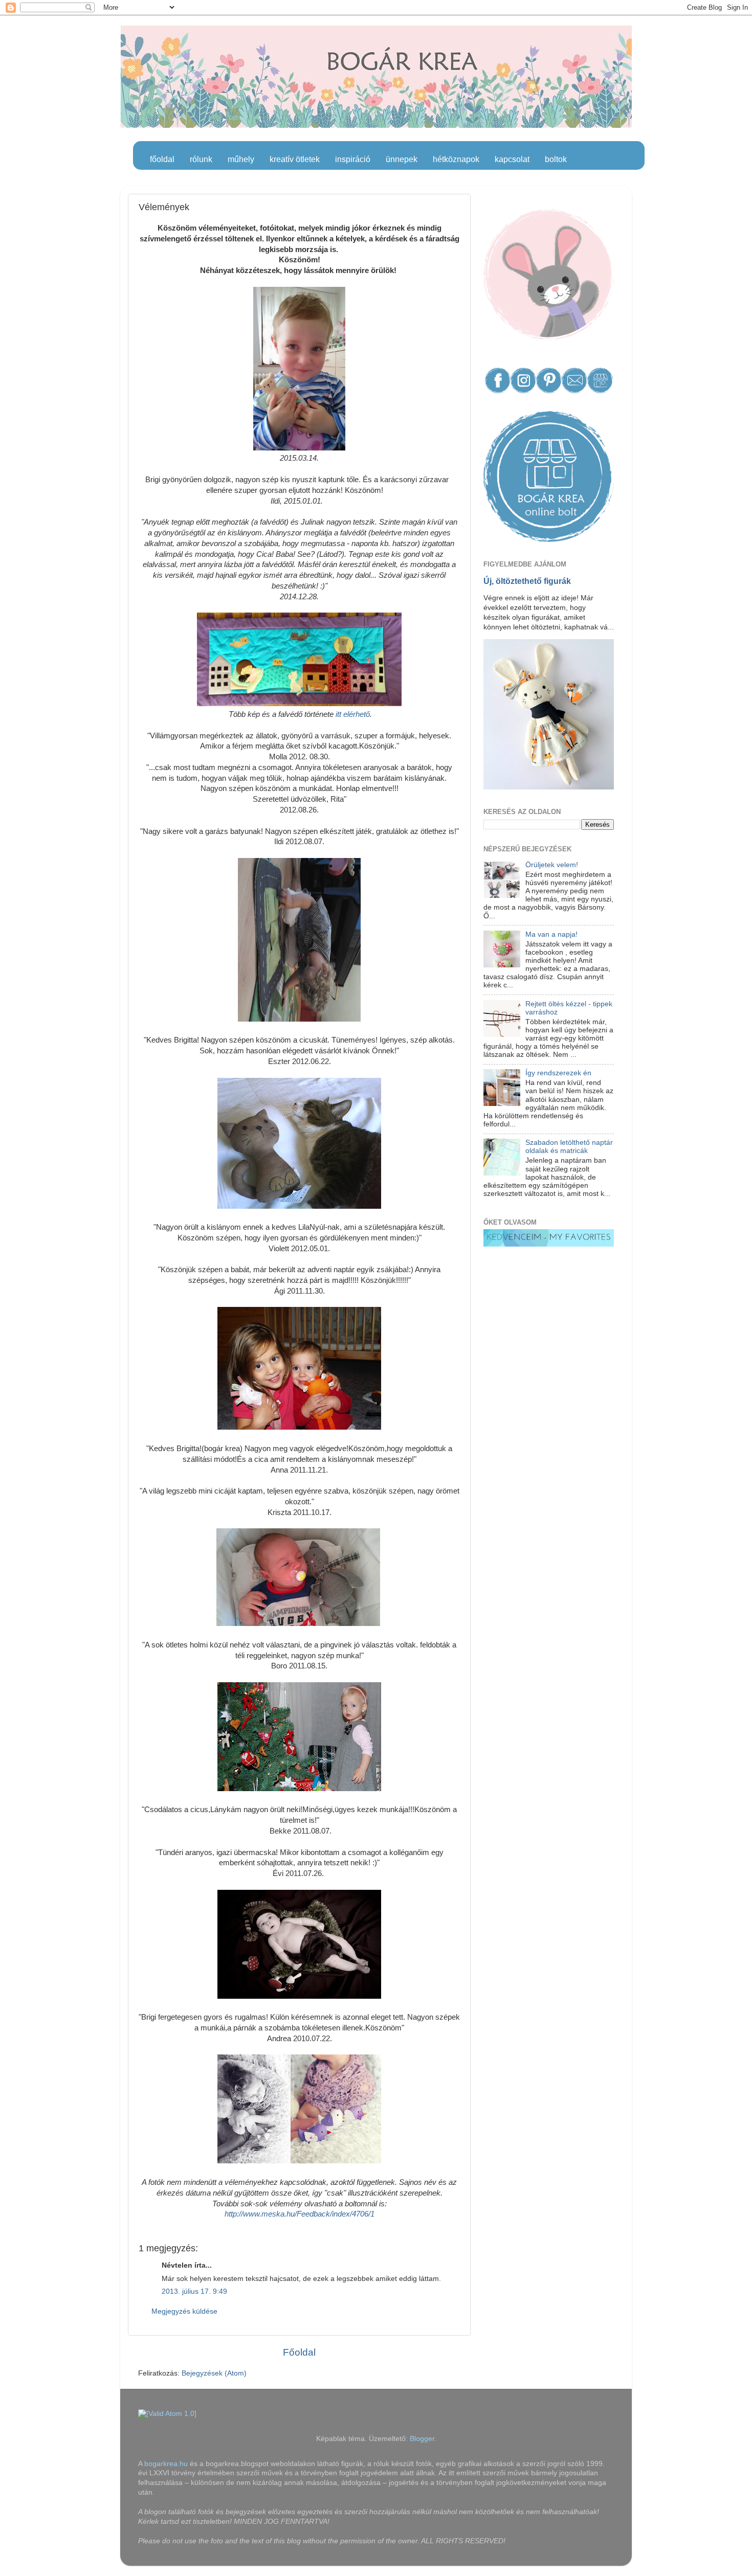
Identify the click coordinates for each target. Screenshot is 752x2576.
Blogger (422, 2439)
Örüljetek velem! (552, 865)
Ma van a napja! (551, 934)
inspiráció (353, 159)
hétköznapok (456, 159)
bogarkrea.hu (167, 2464)
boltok (556, 159)
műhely (241, 159)
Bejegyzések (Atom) (214, 2373)
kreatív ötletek (295, 159)
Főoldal (299, 2352)
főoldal (162, 159)
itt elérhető (352, 714)
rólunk (201, 159)
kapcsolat (512, 159)
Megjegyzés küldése (184, 2311)
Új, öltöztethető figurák (527, 581)
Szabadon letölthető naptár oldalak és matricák (569, 1147)
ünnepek (402, 159)
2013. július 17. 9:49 (194, 2291)
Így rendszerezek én (558, 1073)
